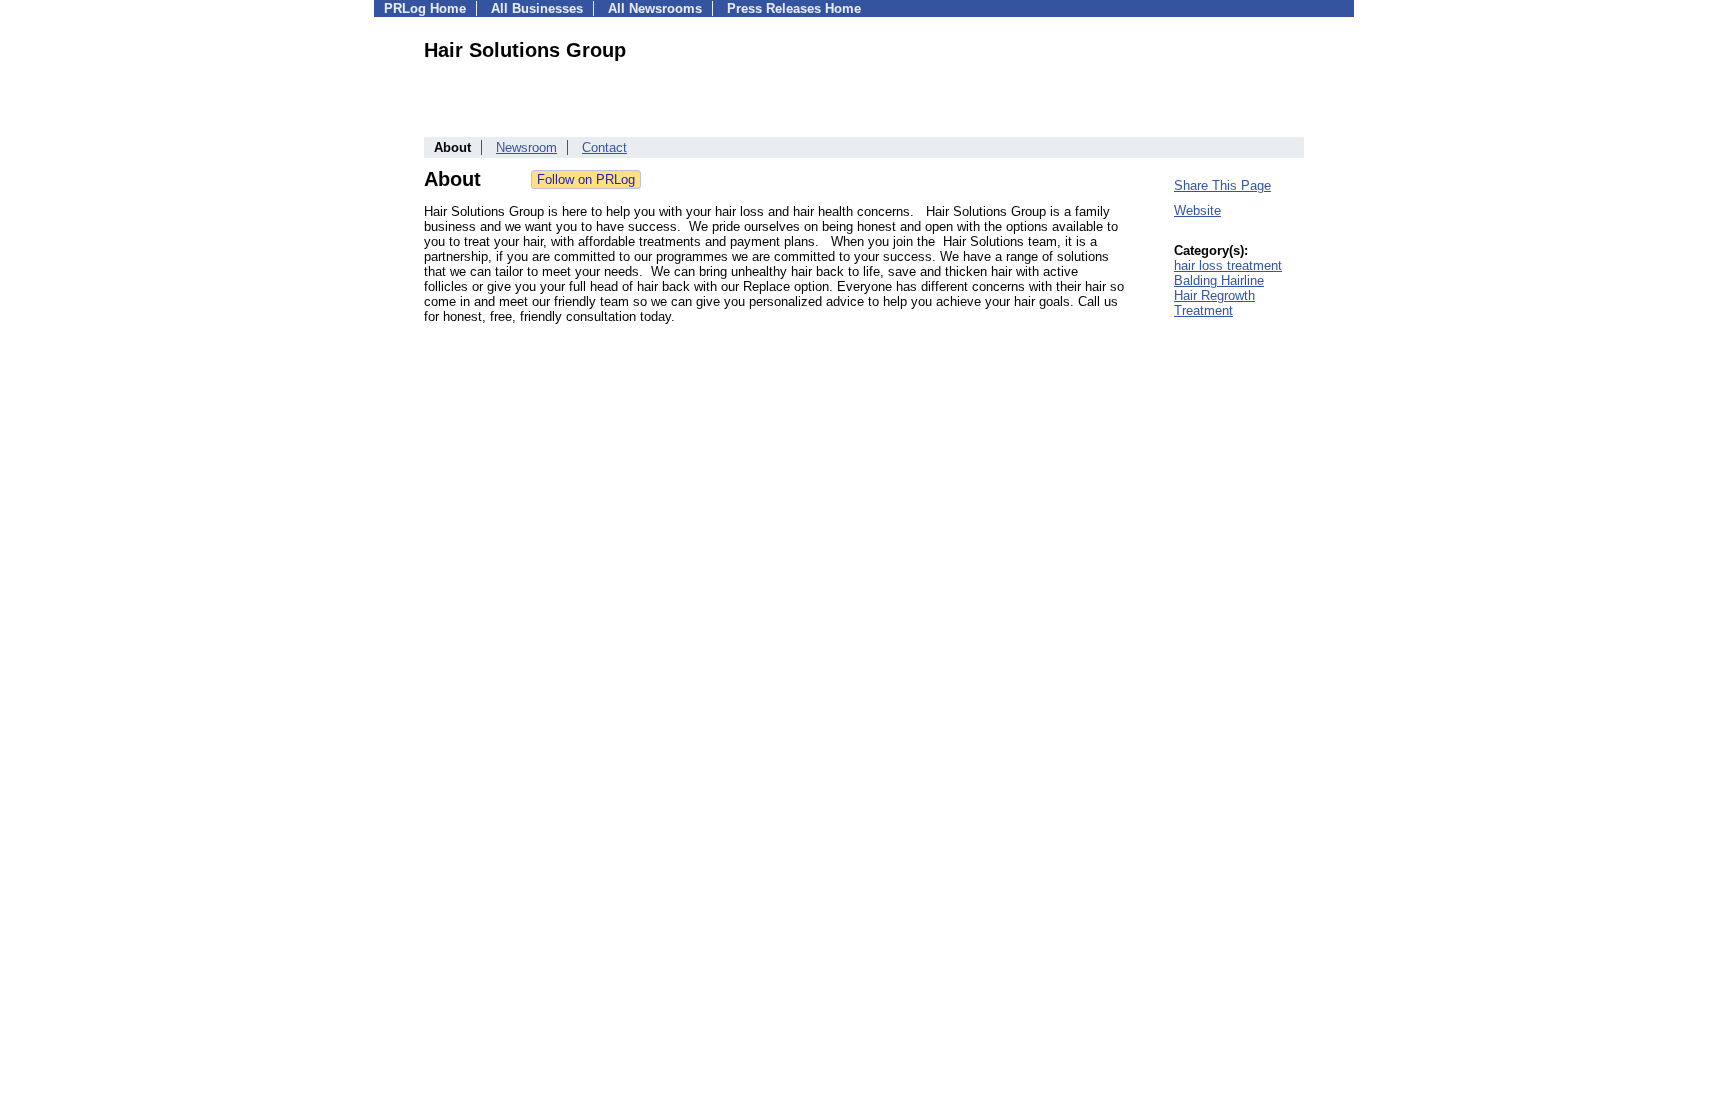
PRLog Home (425, 8)
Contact (604, 147)
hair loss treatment (1228, 265)
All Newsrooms (655, 8)
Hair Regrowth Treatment (1214, 303)
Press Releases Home (794, 8)
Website (1197, 210)
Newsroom (526, 147)
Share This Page (1222, 185)
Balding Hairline (1219, 280)
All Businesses (537, 8)
